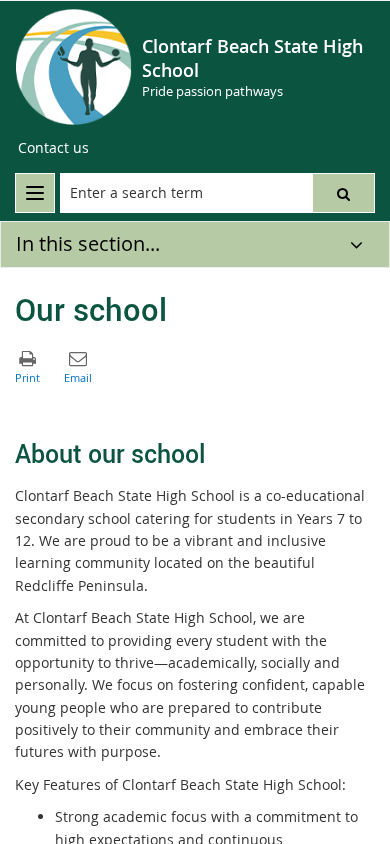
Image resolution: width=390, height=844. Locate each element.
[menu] (35, 193)
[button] (343, 193)
